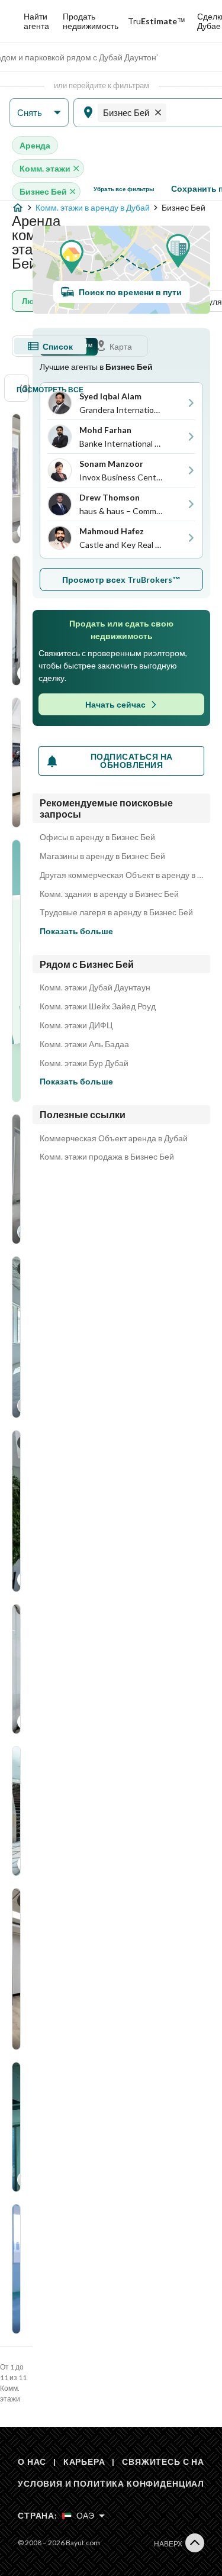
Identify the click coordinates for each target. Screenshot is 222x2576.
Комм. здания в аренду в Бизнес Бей (109, 894)
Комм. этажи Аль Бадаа (84, 1044)
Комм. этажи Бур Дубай (84, 1063)
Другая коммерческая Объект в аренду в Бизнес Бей (121, 875)
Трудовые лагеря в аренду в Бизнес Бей (116, 912)
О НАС (32, 2462)
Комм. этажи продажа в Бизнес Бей (107, 1157)
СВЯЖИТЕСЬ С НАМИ (170, 2462)
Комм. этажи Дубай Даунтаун (95, 987)
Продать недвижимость (91, 21)
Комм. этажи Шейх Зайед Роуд (98, 1006)
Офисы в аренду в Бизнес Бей (97, 837)
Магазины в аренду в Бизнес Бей (102, 856)
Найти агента (36, 21)
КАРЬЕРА (84, 2462)
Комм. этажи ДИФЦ (76, 1025)
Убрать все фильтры (124, 189)
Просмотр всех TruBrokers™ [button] (121, 580)
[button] (39, 113)
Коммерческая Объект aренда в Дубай (114, 1138)
